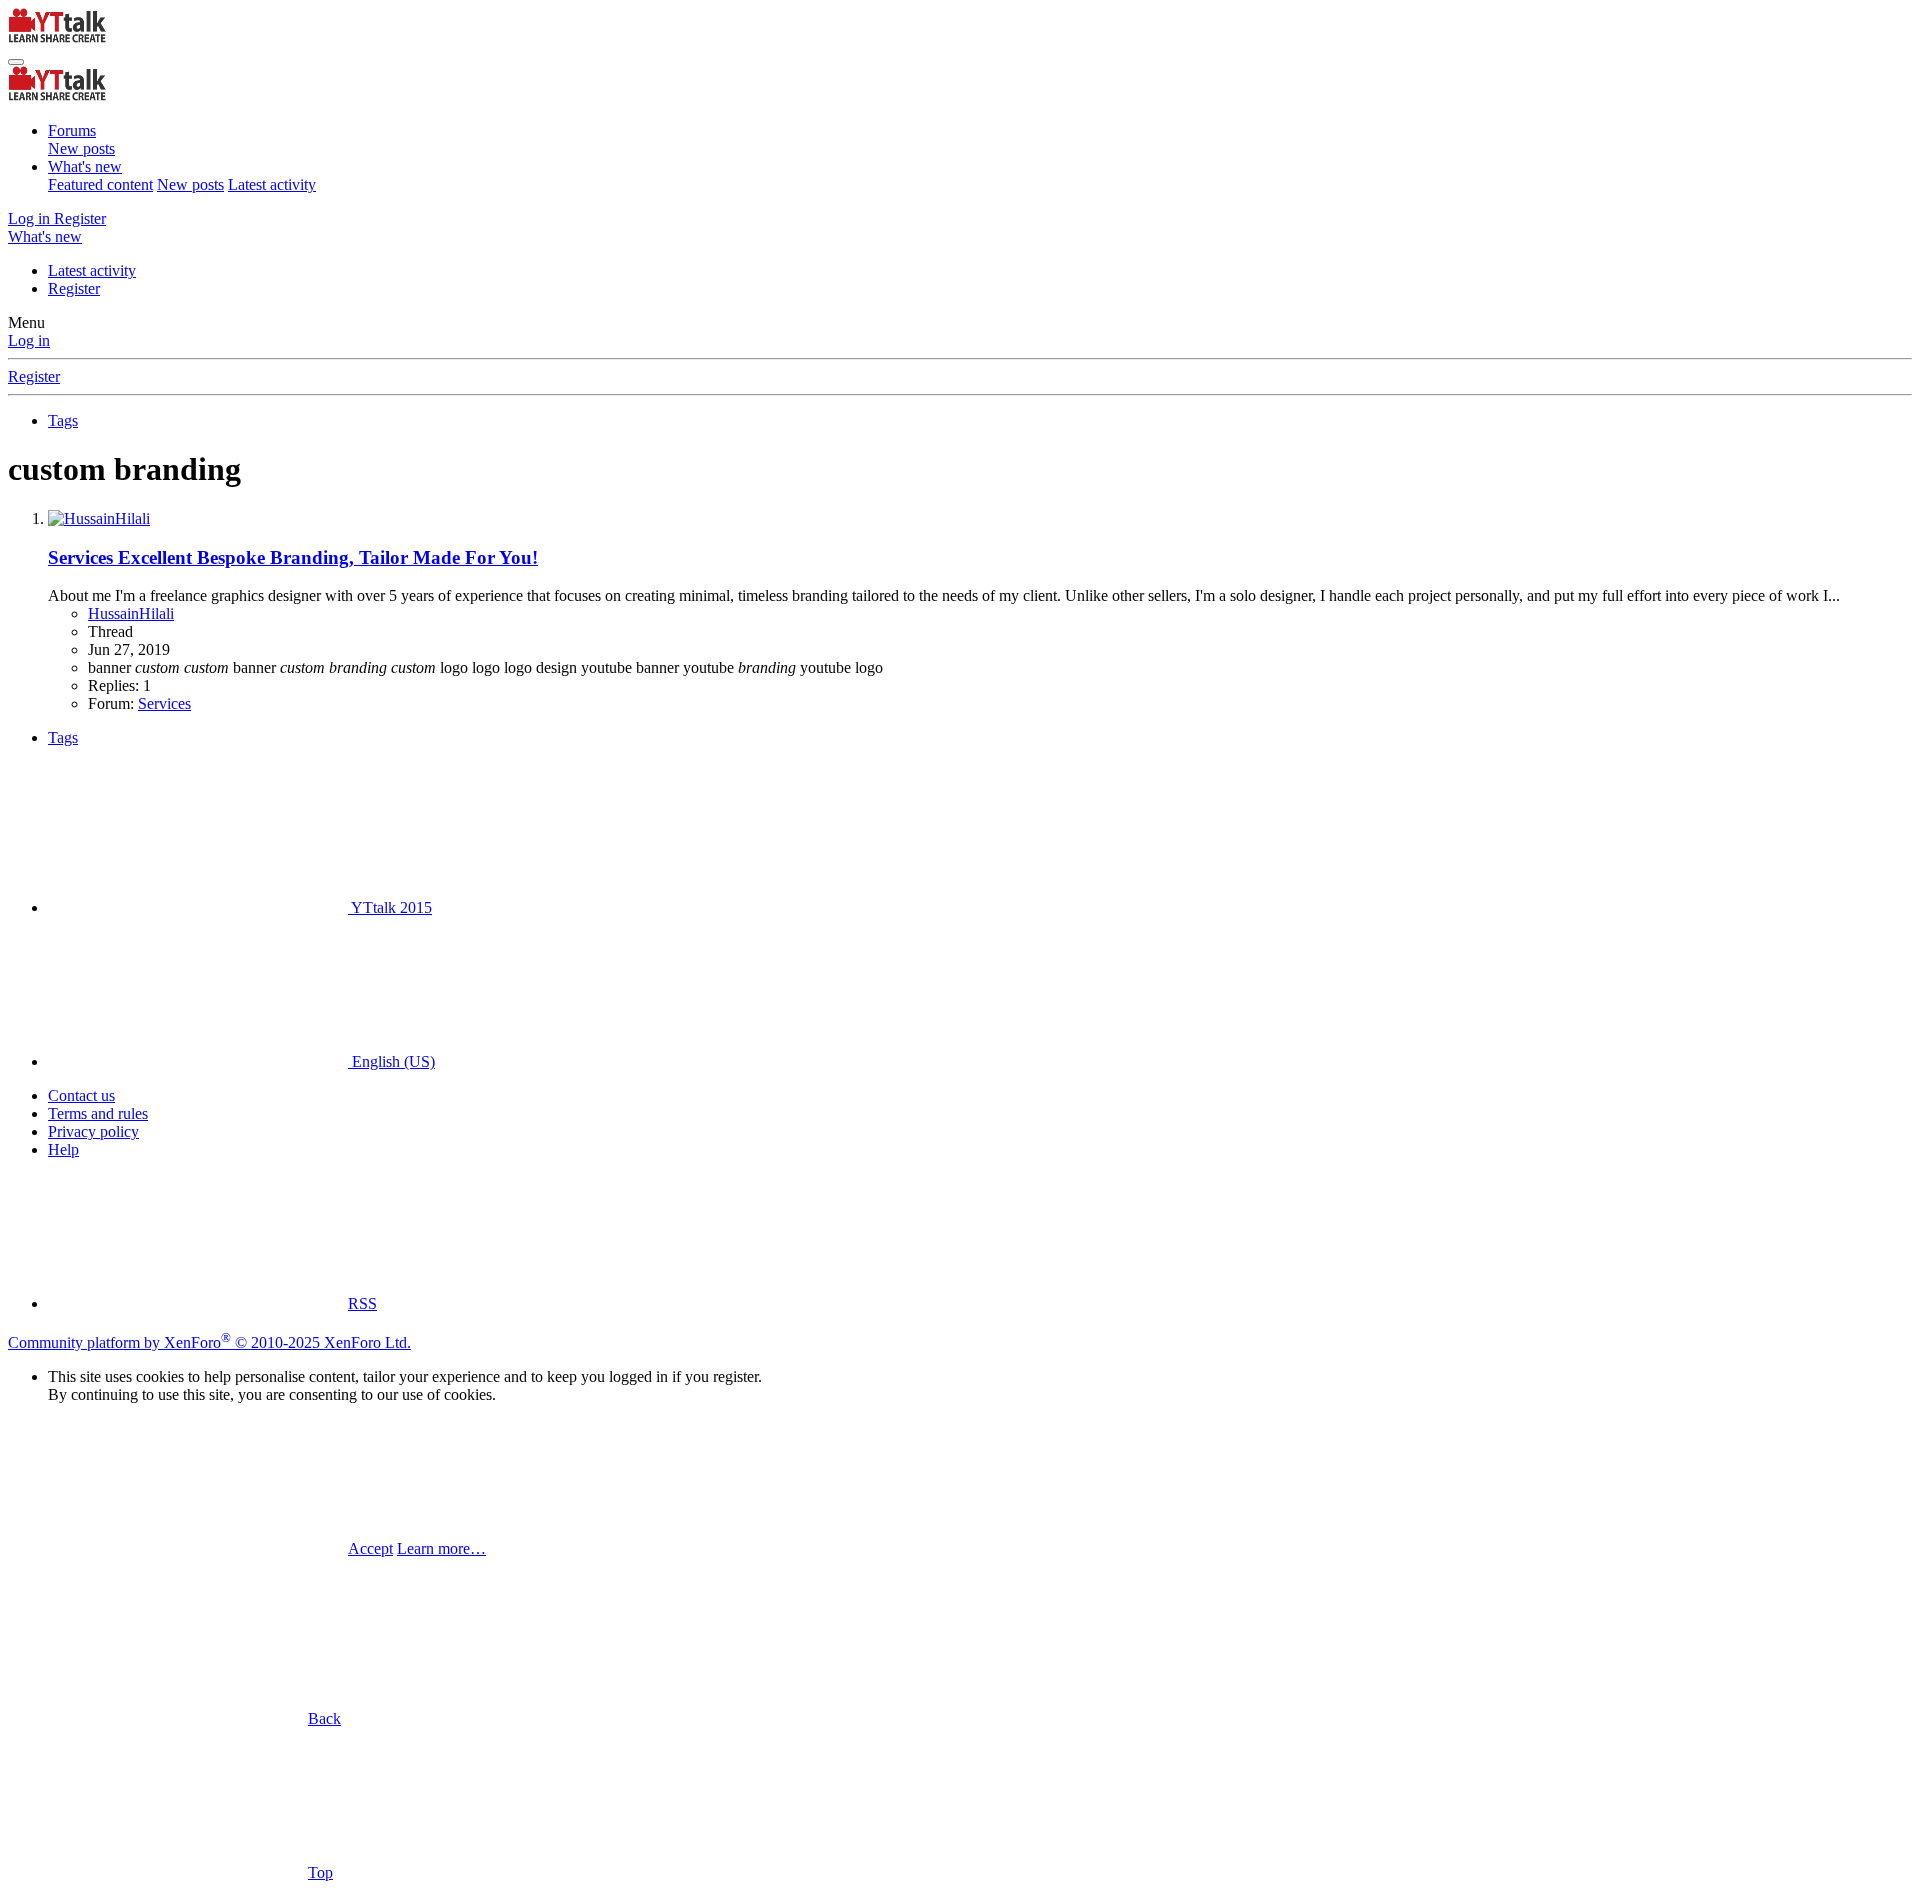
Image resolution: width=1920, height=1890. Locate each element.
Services (164, 703)
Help (63, 1149)
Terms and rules (98, 1113)
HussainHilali (131, 613)
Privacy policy (93, 1131)
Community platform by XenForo (209, 1342)
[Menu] (16, 62)
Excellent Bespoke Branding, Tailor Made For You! (293, 557)
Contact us (81, 1095)
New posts (81, 148)
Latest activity (272, 184)
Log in (29, 340)
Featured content (100, 184)
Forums (72, 130)
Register (74, 288)
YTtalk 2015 (390, 907)
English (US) (391, 1061)
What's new (85, 166)
